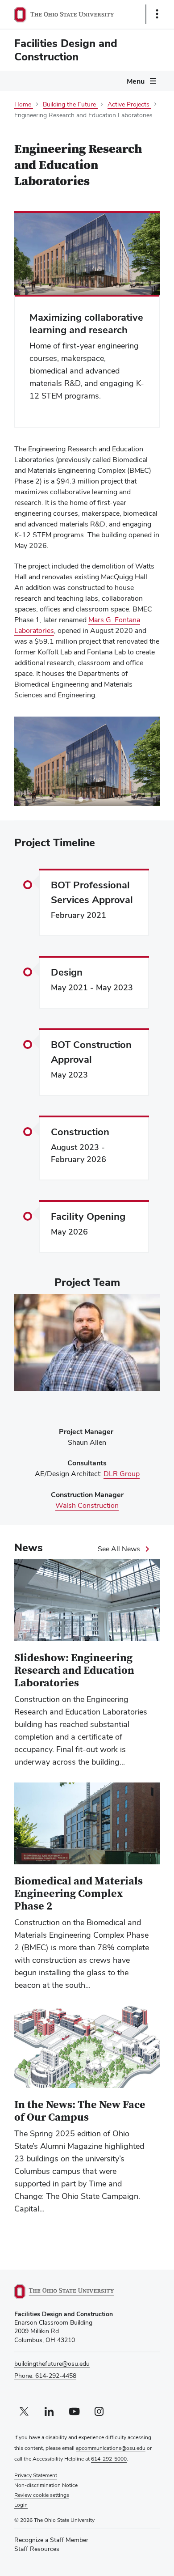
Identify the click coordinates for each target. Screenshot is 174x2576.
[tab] (81, 800)
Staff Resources (37, 2549)
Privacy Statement (36, 2475)
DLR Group (122, 1474)
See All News (119, 1549)
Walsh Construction (87, 1506)
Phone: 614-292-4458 (45, 2376)
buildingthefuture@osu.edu (52, 2364)
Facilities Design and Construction (66, 50)
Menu (136, 81)
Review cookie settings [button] (42, 2495)
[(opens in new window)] (75, 2292)
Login (21, 2505)
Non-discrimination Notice (46, 2485)
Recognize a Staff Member (51, 2540)
